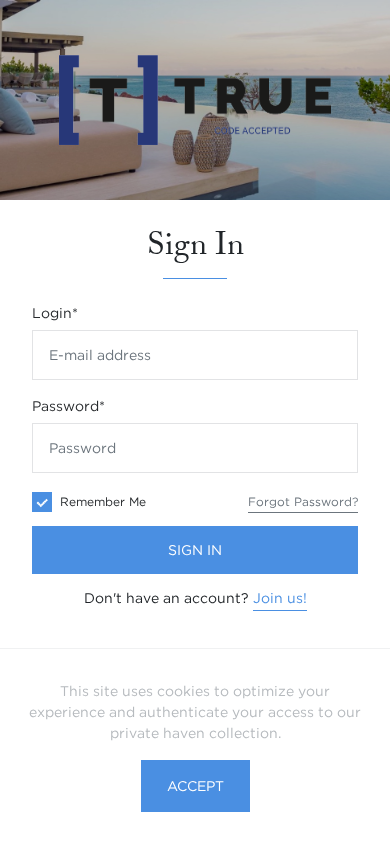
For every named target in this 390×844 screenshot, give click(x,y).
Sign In (195, 550)
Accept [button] (195, 786)
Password (68, 406)
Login (55, 313)
